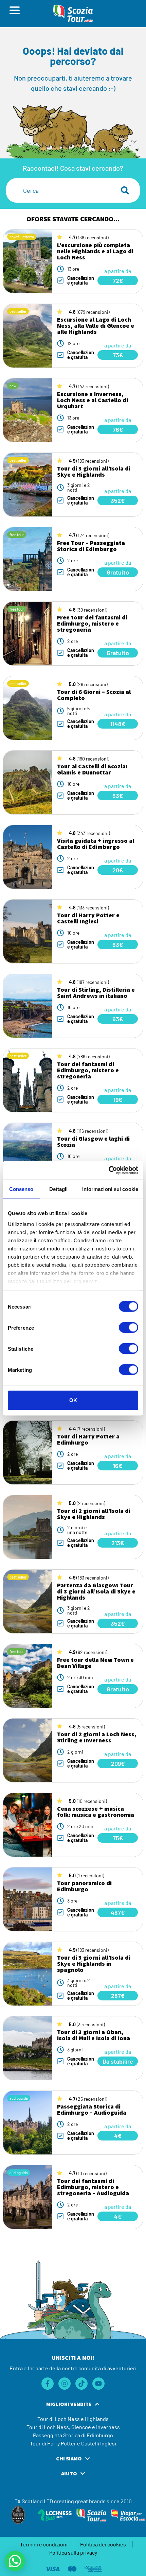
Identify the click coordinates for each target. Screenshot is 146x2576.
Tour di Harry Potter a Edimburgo (88, 1439)
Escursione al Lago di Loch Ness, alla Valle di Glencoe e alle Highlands (96, 326)
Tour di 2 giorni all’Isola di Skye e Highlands (94, 1514)
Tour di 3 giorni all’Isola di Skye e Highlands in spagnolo (94, 1964)
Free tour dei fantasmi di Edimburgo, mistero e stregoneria (92, 623)
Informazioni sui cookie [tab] (110, 1189)
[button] (15, 2561)
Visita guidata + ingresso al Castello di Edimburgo (96, 844)
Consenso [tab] (21, 1189)
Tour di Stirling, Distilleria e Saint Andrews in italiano (96, 993)
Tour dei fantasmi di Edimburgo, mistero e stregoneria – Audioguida (93, 2187)
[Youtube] (98, 2384)
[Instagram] (65, 2384)
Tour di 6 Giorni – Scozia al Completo (94, 695)
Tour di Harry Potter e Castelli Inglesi (88, 918)
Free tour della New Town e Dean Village (95, 1663)
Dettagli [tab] (59, 1189)
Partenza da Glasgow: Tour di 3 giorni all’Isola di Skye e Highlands (96, 1591)
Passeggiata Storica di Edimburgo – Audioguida (92, 2109)
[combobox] (59, 190)
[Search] (126, 190)
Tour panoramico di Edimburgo (84, 1886)
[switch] (129, 1328)
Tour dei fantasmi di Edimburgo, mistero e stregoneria (88, 1070)
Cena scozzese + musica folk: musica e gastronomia (96, 1812)
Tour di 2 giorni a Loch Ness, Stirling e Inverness (97, 1737)
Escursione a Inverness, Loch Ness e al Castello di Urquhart (93, 400)
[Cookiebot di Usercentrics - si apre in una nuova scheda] (108, 1170)
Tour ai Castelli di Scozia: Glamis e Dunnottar (92, 769)
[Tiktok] (81, 2384)
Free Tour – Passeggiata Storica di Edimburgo (91, 546)
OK (73, 1400)
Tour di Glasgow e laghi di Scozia (93, 1141)
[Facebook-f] (48, 2384)
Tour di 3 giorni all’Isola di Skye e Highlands (94, 471)
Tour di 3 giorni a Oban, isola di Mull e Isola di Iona (94, 2035)
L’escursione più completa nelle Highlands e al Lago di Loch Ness (95, 251)
